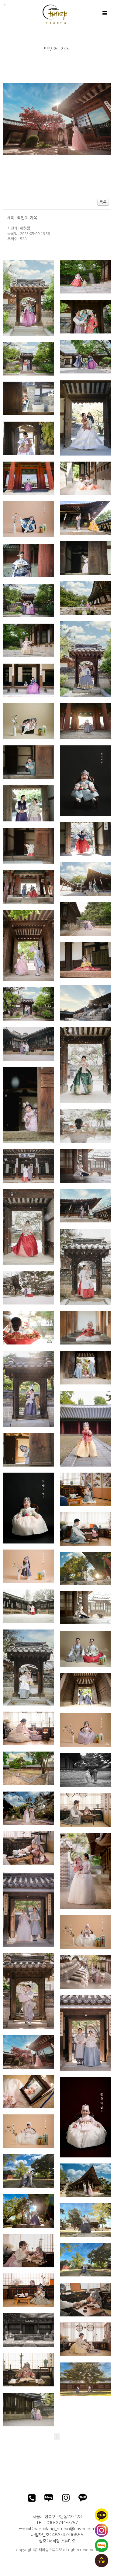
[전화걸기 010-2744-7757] (32, 2499)
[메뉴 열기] (104, 13)
